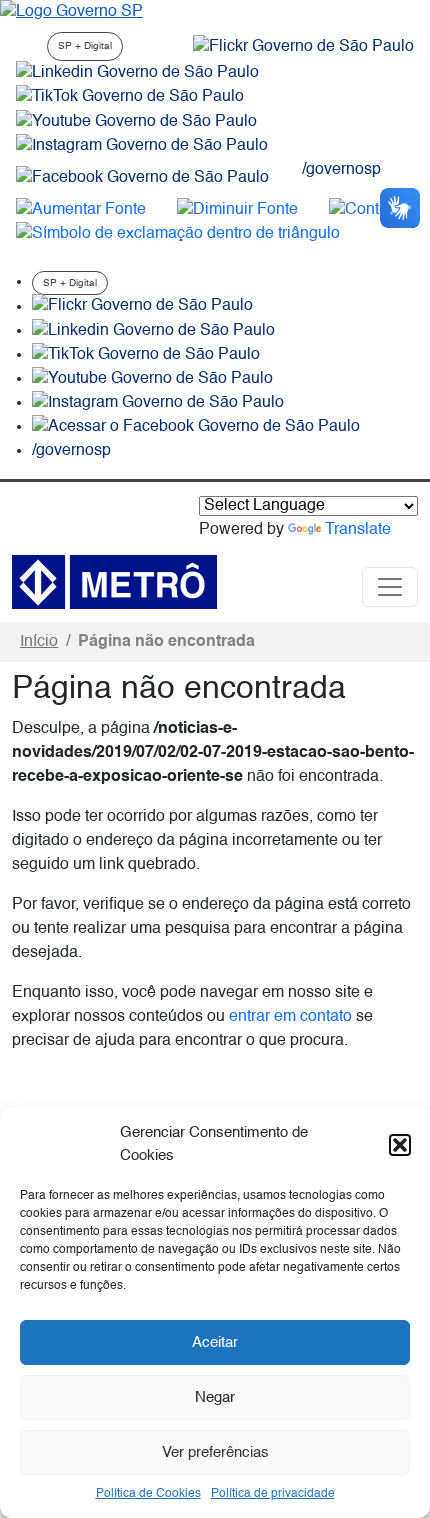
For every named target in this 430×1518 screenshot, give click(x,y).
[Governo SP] (71, 12)
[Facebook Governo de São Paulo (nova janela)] (142, 178)
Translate (358, 530)
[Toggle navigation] (390, 587)
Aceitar (215, 1342)
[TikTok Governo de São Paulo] (146, 355)
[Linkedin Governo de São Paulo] (153, 331)
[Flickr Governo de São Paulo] (142, 307)
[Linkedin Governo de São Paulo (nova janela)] (137, 73)
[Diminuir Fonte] (237, 210)
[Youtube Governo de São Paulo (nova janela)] (136, 122)
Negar (215, 1397)
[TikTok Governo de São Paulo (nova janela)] (130, 97)
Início (39, 642)
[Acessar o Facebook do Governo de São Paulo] (196, 427)
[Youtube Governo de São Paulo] (152, 379)
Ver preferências (215, 1452)
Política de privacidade (273, 1494)
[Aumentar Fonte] (81, 210)
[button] (400, 1145)
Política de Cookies (148, 1494)
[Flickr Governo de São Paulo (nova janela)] (303, 47)
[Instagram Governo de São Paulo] (142, 146)
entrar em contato (290, 1017)
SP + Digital (85, 46)
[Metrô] (114, 582)
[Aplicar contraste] (371, 210)
